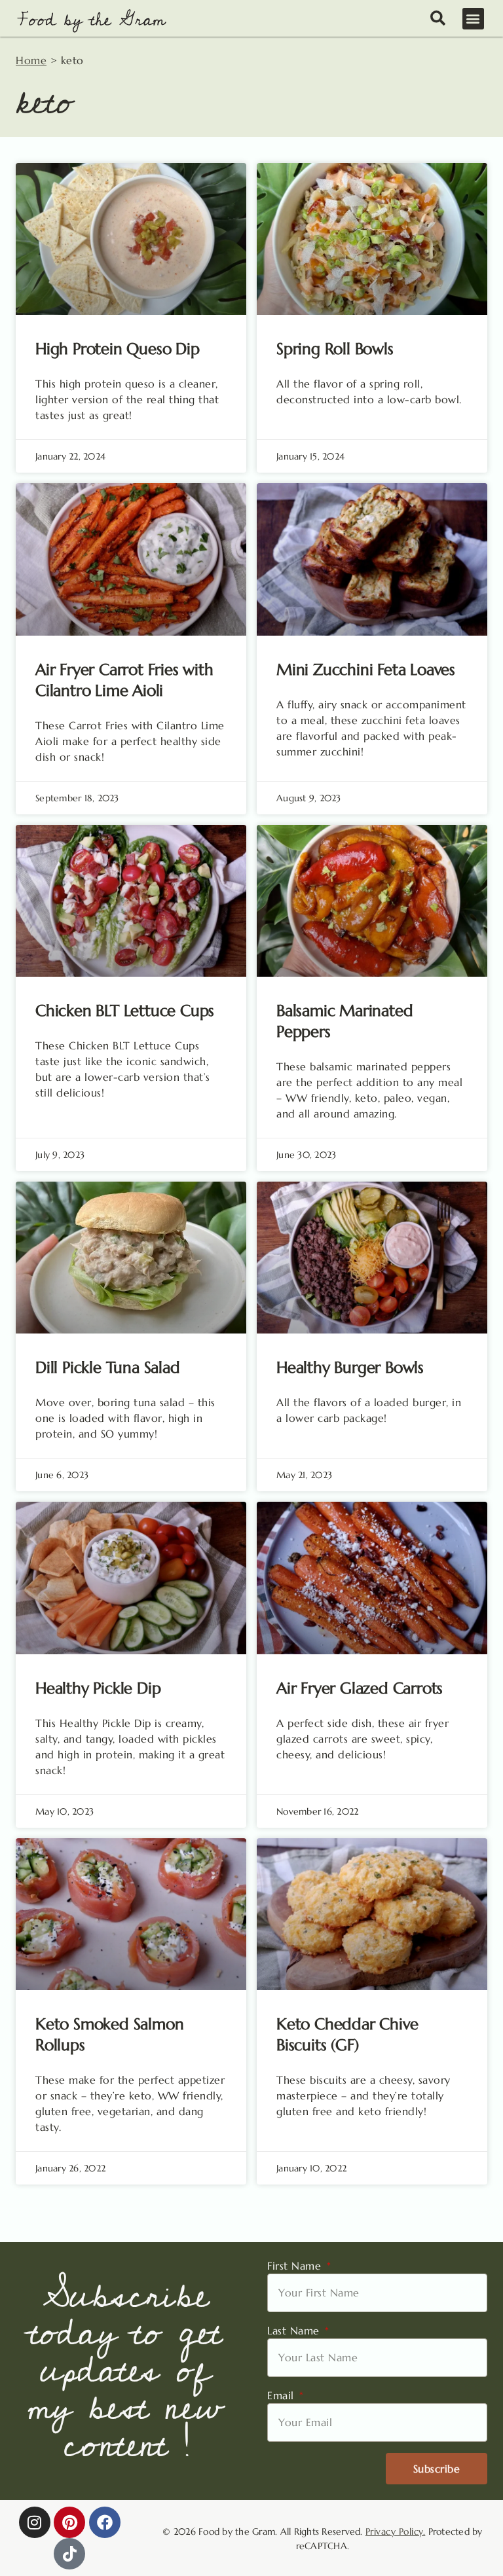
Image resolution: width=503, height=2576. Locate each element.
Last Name (295, 2331)
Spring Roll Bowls (335, 349)
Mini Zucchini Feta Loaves (366, 670)
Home (31, 60)
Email (282, 2395)
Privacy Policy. (396, 2531)
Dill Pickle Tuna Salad (108, 1368)
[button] (474, 19)
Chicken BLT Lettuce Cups (125, 1011)
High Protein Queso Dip (118, 349)
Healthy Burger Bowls (350, 1368)
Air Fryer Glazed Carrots (360, 1688)
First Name (296, 2266)
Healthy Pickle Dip (98, 1688)
